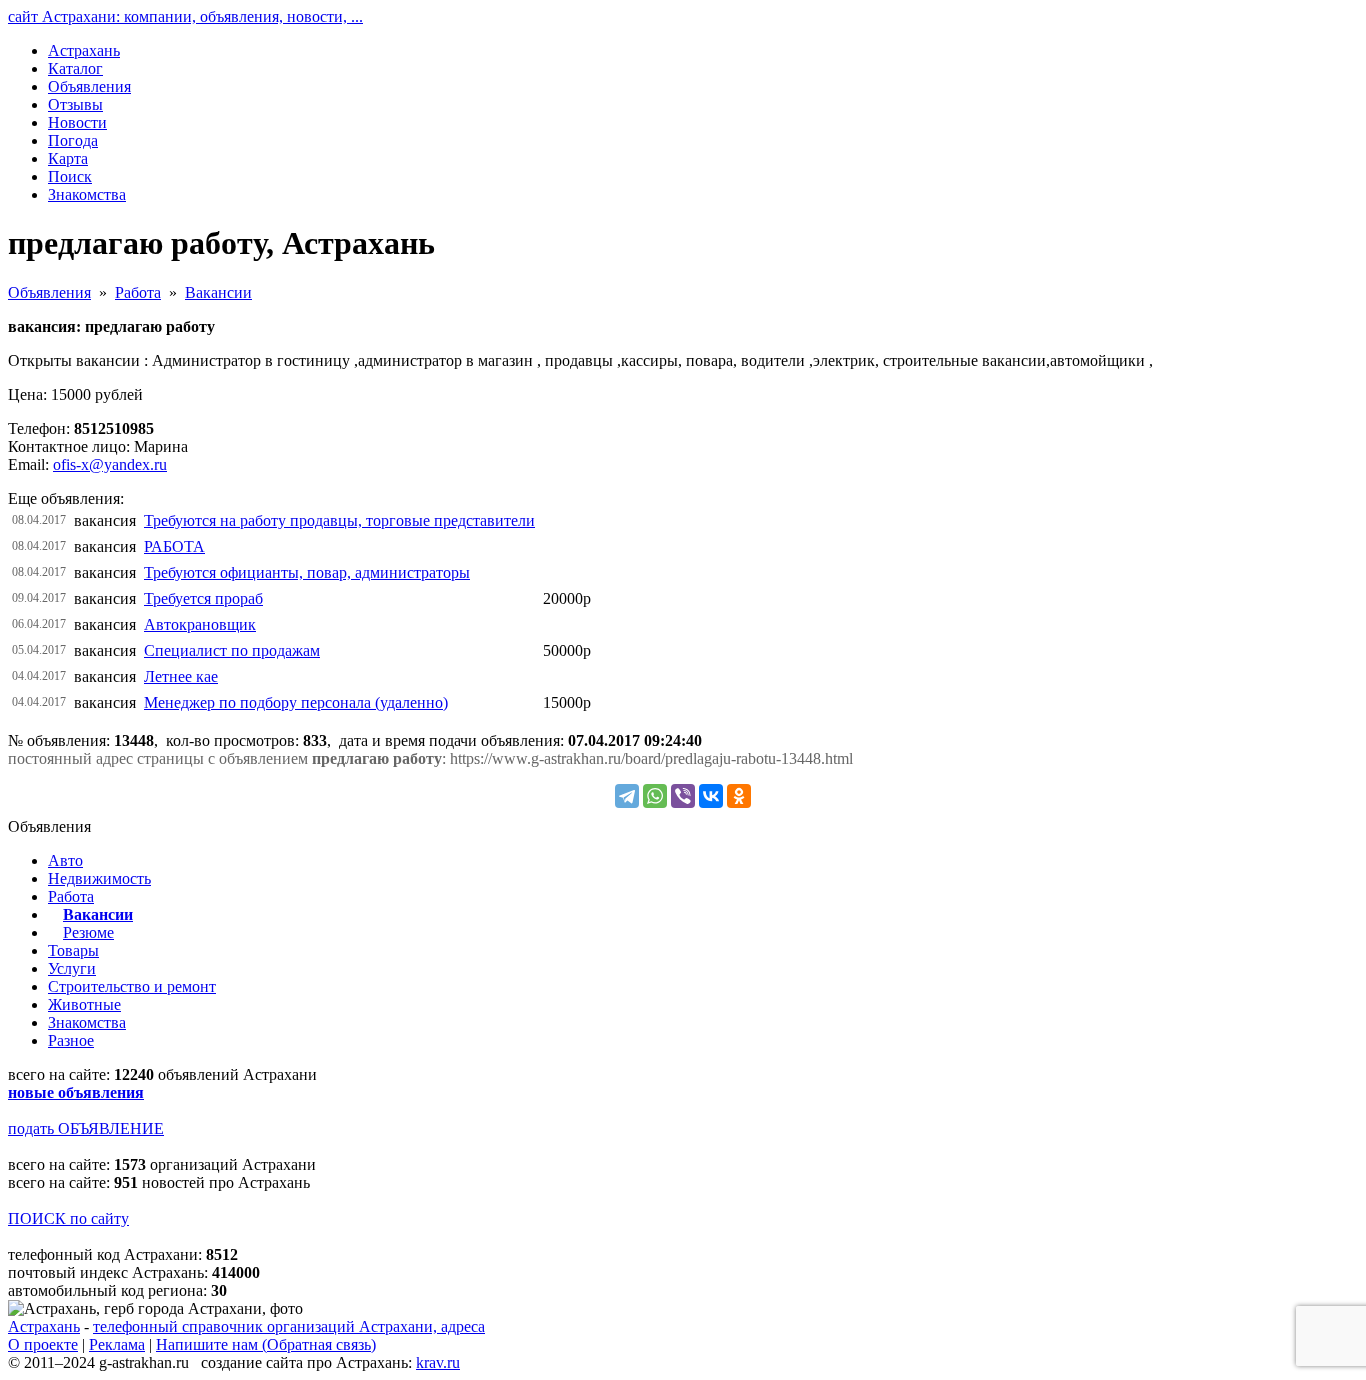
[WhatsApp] (655, 796)
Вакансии (218, 292)
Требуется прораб (203, 598)
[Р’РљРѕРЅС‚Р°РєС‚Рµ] (711, 796)
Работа (138, 292)
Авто (65, 860)
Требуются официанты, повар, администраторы (307, 572)
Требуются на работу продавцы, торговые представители (339, 520)
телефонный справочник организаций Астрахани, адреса (289, 1326)
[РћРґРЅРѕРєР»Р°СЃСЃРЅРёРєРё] (739, 796)
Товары (73, 950)
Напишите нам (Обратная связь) (266, 1344)
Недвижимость (99, 878)
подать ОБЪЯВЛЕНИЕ (86, 1128)
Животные (84, 1004)
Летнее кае (181, 676)
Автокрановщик (200, 624)
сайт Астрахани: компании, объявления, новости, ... (185, 16)
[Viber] (683, 796)
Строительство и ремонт (132, 986)
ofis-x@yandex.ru (110, 464)
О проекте (43, 1344)
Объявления (49, 292)
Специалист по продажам (232, 650)
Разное (71, 1040)
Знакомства (87, 1022)
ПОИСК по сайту (68, 1218)
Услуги (72, 968)
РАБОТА (174, 546)
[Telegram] (627, 796)
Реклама (117, 1344)
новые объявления (76, 1092)
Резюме (88, 932)
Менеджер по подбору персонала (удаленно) (296, 702)
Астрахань (44, 1326)
